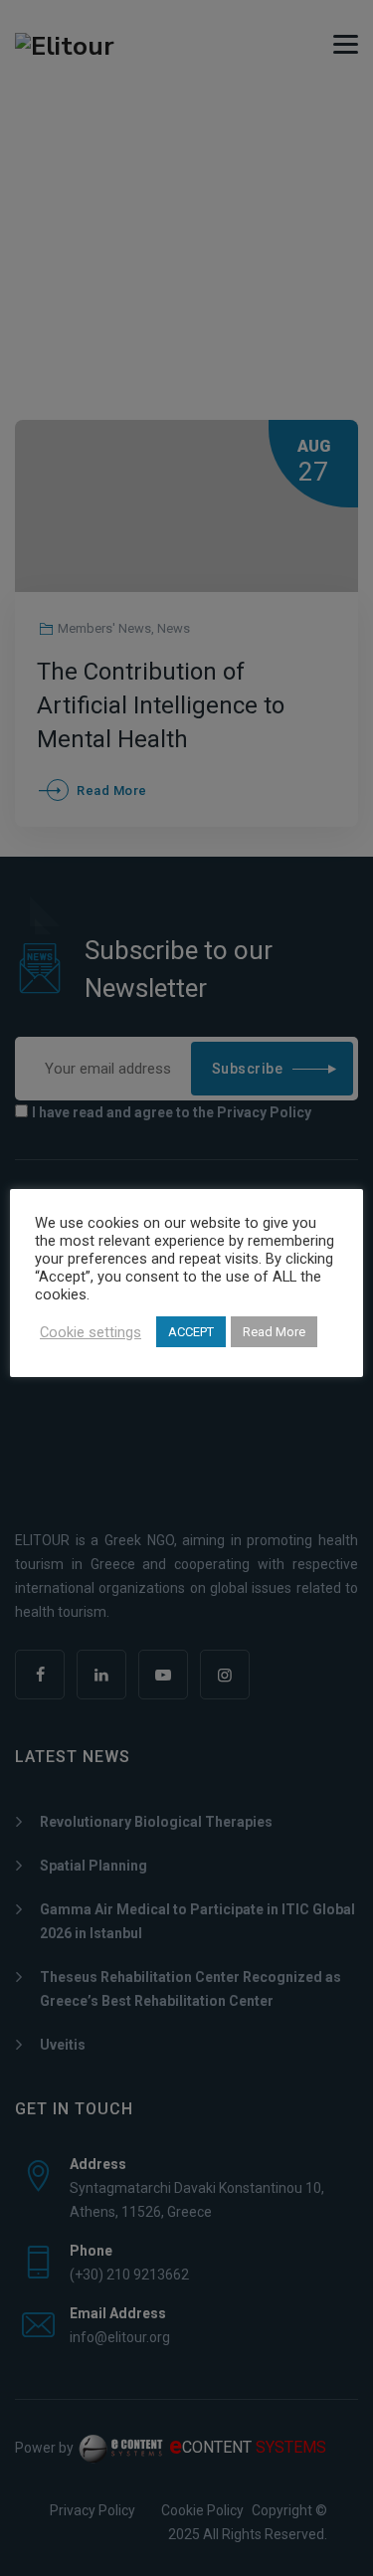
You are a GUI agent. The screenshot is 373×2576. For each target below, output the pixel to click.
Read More (274, 1332)
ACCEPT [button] (191, 1332)
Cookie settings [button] (91, 1332)
